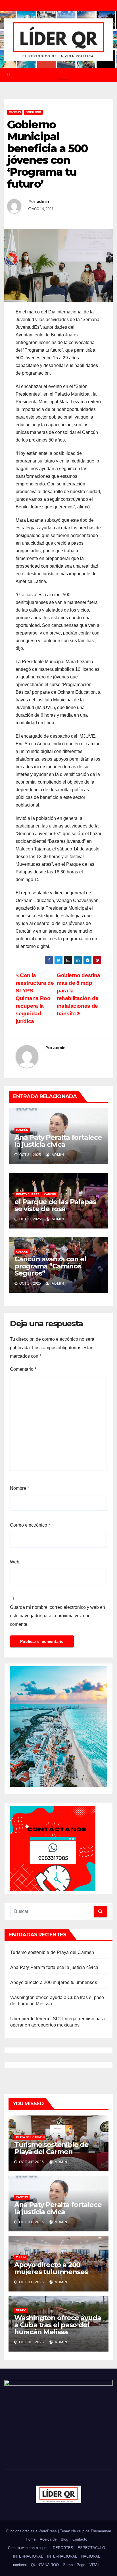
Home (31, 2539)
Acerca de (48, 2539)
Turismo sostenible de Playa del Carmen (52, 1952)
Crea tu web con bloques (28, 2548)
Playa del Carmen (30, 2137)
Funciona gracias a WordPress (32, 2531)
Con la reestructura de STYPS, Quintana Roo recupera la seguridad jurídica (35, 998)
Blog (64, 2539)
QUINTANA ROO (45, 2565)
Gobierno (33, 112)
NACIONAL (91, 2556)
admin (43, 201)
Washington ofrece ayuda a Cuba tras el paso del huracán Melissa (58, 2325)
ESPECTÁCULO (91, 2548)
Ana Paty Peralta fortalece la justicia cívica (58, 1141)
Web (15, 1562)
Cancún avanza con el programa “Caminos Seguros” (50, 1266)
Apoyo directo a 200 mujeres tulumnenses (54, 1982)
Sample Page (74, 2565)
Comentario (23, 1369)
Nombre (19, 1488)
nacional (20, 2565)
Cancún (15, 112)
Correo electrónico (30, 1525)
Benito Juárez (28, 1194)
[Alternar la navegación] (63, 75)
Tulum (21, 2257)
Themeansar (101, 2531)
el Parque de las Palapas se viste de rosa (55, 1205)
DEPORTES (63, 2548)
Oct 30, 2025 (32, 2342)
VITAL (95, 2565)
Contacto (80, 2539)
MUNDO (21, 2310)
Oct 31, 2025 (32, 2162)
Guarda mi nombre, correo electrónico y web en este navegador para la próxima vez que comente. (58, 1616)
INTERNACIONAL (28, 2556)
